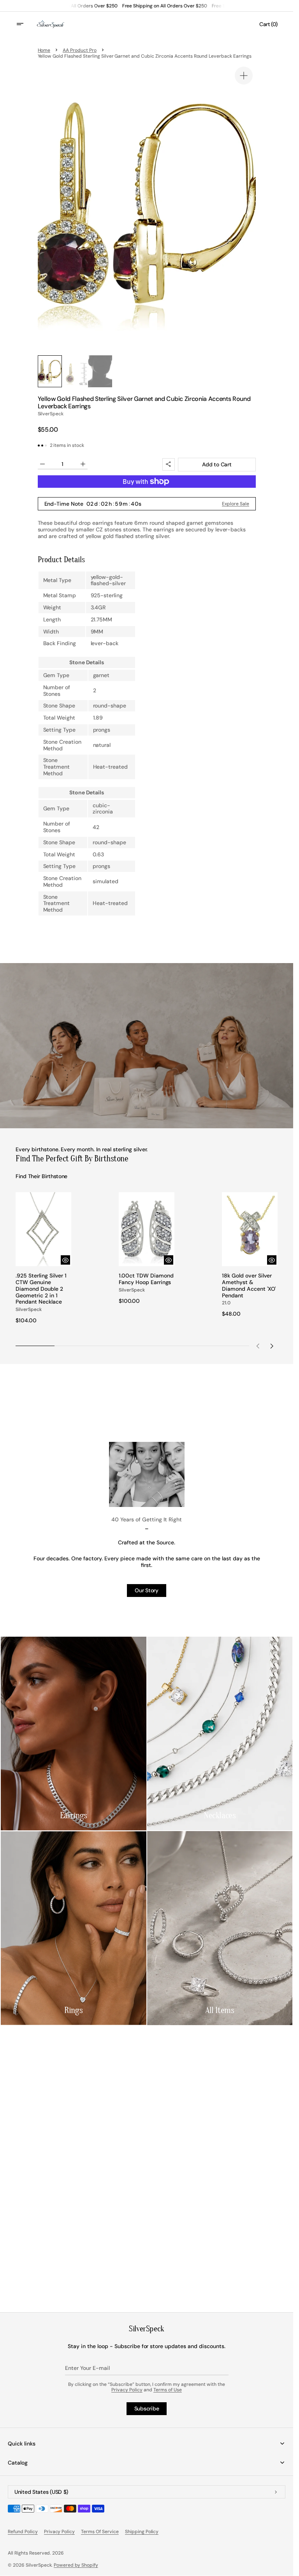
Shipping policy (142, 2532)
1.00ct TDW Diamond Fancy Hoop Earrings (146, 1279)
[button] (25, 24)
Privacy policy (60, 2532)
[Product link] (43, 1258)
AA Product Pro (80, 50)
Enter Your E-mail (87, 2368)
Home (44, 50)
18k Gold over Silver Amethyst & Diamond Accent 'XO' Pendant (249, 1285)
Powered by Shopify (76, 2565)
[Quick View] (65, 1260)
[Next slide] (272, 1346)
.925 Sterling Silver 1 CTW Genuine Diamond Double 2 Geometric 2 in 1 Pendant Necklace (41, 1289)
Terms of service (100, 2532)
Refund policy (23, 2532)
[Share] (169, 464)
